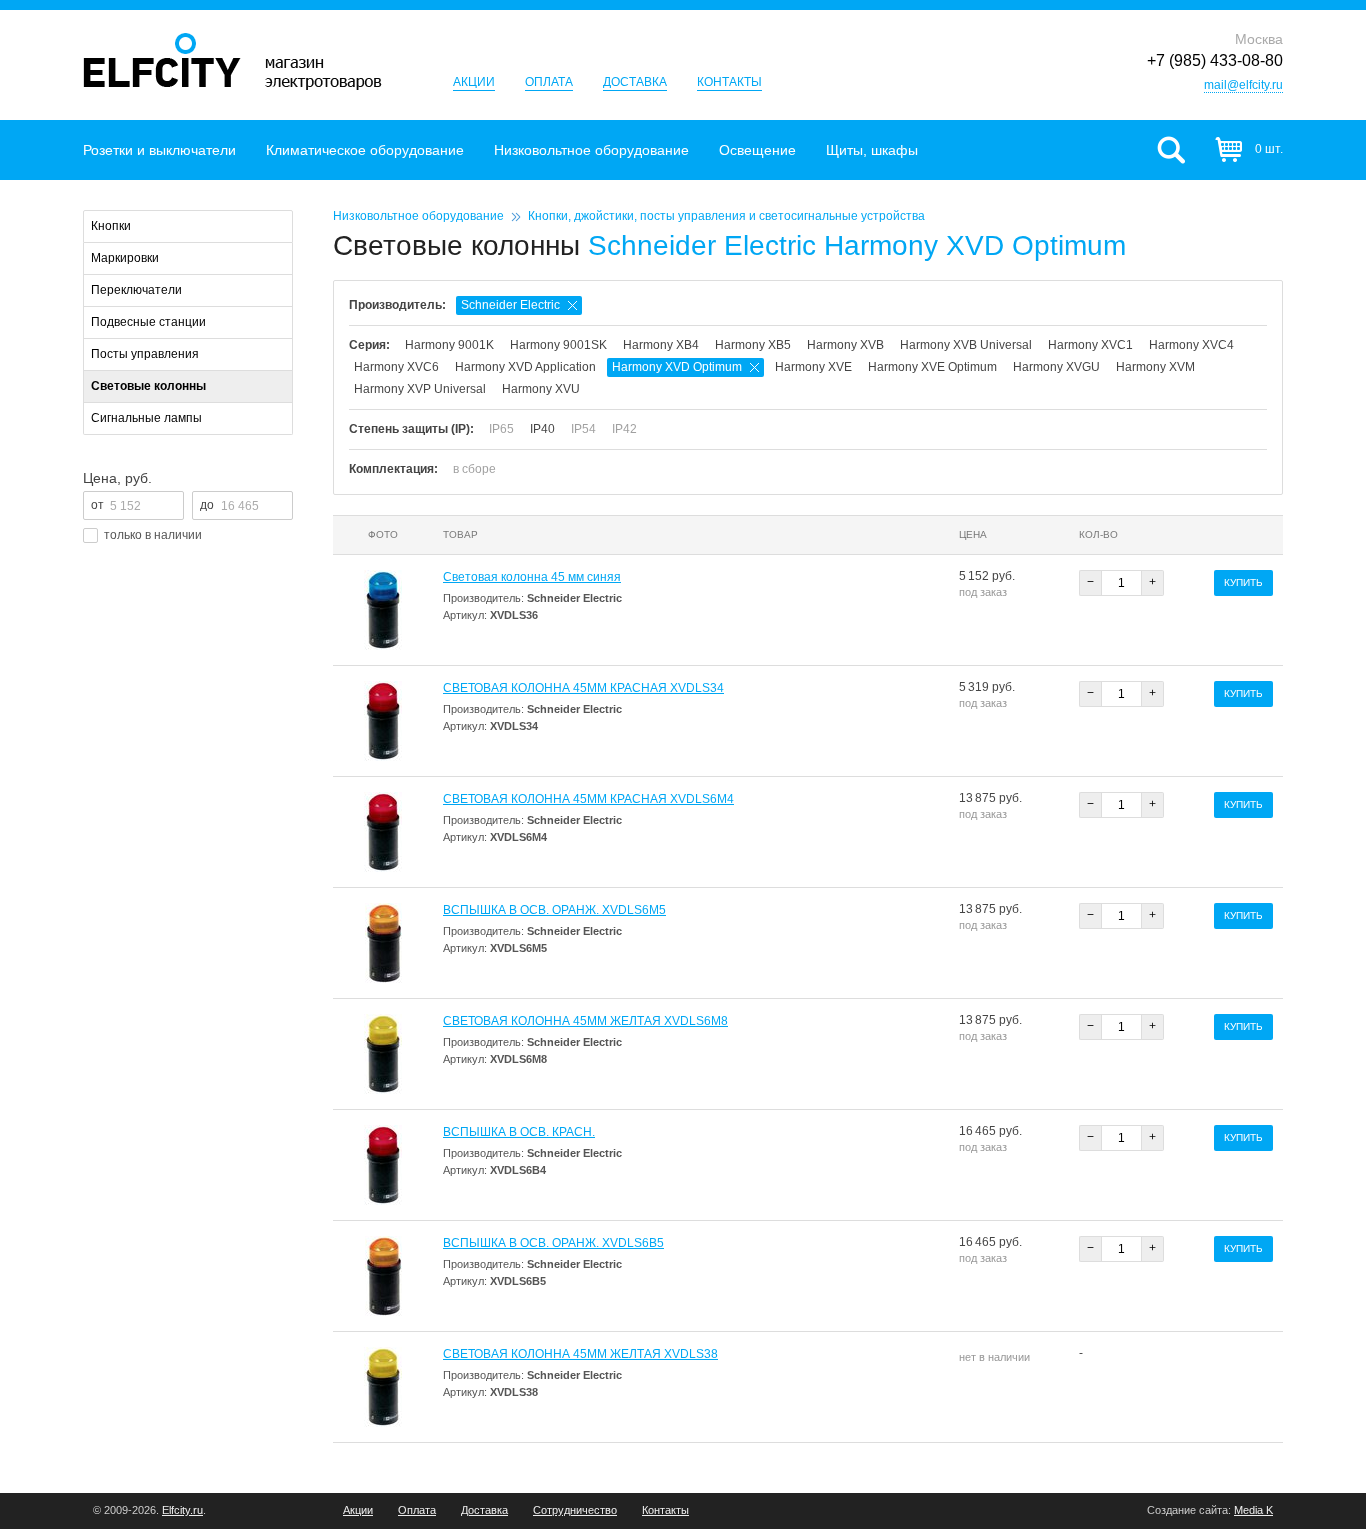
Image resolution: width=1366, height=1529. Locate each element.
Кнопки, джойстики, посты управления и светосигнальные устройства (726, 216)
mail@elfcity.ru (1243, 85)
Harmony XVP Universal (420, 389)
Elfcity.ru (182, 1510)
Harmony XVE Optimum (932, 367)
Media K (1253, 1510)
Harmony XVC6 (396, 367)
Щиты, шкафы (872, 150)
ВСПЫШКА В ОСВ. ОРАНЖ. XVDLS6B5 (553, 1243)
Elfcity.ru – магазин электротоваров (232, 61)
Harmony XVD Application (525, 367)
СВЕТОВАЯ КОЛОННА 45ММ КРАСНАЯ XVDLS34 (583, 688)
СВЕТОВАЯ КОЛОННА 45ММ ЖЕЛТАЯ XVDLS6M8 (585, 1021)
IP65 (501, 429)
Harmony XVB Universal (966, 345)
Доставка (635, 82)
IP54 (583, 429)
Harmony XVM (1155, 367)
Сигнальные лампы (146, 418)
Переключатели (136, 290)
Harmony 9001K (449, 345)
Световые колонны (148, 386)
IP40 (542, 429)
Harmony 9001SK (558, 345)
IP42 (624, 429)
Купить (1243, 582)
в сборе (474, 469)
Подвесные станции (148, 322)
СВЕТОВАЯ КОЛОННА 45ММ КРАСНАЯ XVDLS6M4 (588, 799)
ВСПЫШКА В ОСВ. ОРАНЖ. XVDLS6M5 (554, 910)
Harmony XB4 (661, 345)
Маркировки (125, 258)
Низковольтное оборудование (591, 150)
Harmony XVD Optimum (677, 367)
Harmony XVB (845, 345)
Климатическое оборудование (365, 150)
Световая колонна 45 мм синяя (532, 577)
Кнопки (111, 226)
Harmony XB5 (753, 345)
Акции (474, 82)
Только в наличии (153, 535)
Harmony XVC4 (1191, 345)
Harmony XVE (813, 367)
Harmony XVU (541, 389)
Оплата (549, 82)
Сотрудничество (575, 1510)
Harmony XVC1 (1090, 345)
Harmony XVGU (1056, 367)
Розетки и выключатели (159, 150)
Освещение (757, 150)
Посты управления (145, 354)
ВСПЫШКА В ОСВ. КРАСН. (519, 1132)
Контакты (729, 82)
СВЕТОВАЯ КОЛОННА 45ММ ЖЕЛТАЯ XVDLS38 (580, 1354)
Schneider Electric (510, 305)
